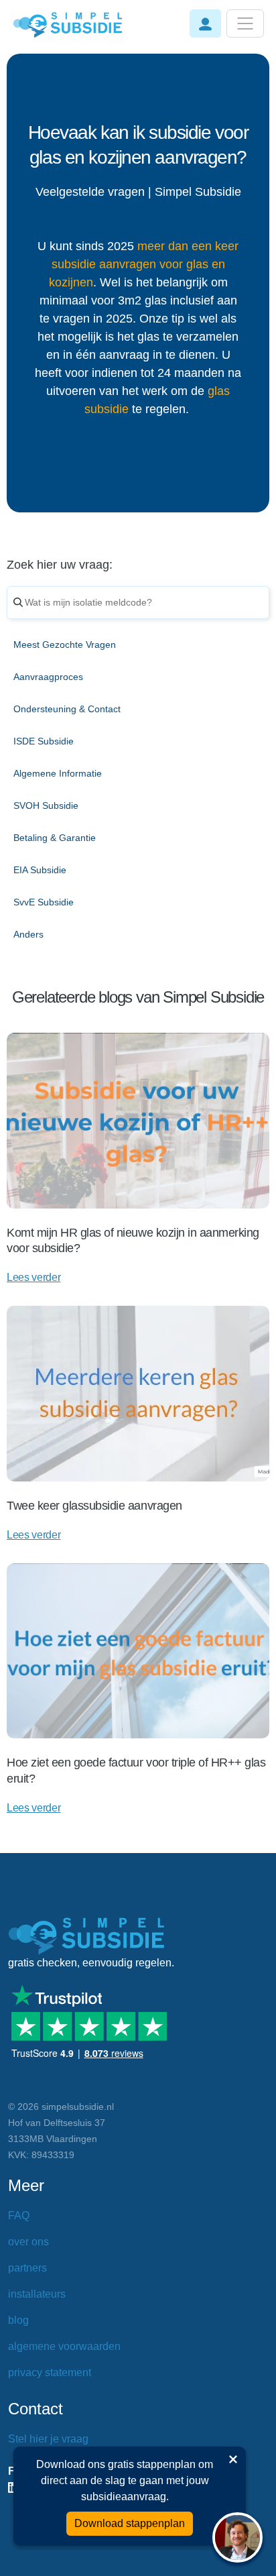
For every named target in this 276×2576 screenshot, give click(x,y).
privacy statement (50, 2372)
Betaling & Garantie (55, 838)
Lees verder (33, 1277)
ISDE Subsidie (44, 741)
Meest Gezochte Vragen (65, 645)
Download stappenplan (130, 2523)
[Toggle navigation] (245, 23)
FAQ (19, 2216)
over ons (28, 2242)
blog (18, 2320)
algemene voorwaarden (64, 2346)
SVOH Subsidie (46, 805)
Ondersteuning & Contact (67, 709)
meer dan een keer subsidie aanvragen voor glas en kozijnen (144, 264)
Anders (28, 934)
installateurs (37, 2294)
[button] (205, 23)
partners (27, 2268)
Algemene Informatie (58, 773)
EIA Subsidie (40, 870)
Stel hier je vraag (48, 2439)
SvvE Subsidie (44, 902)
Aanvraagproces (48, 677)
